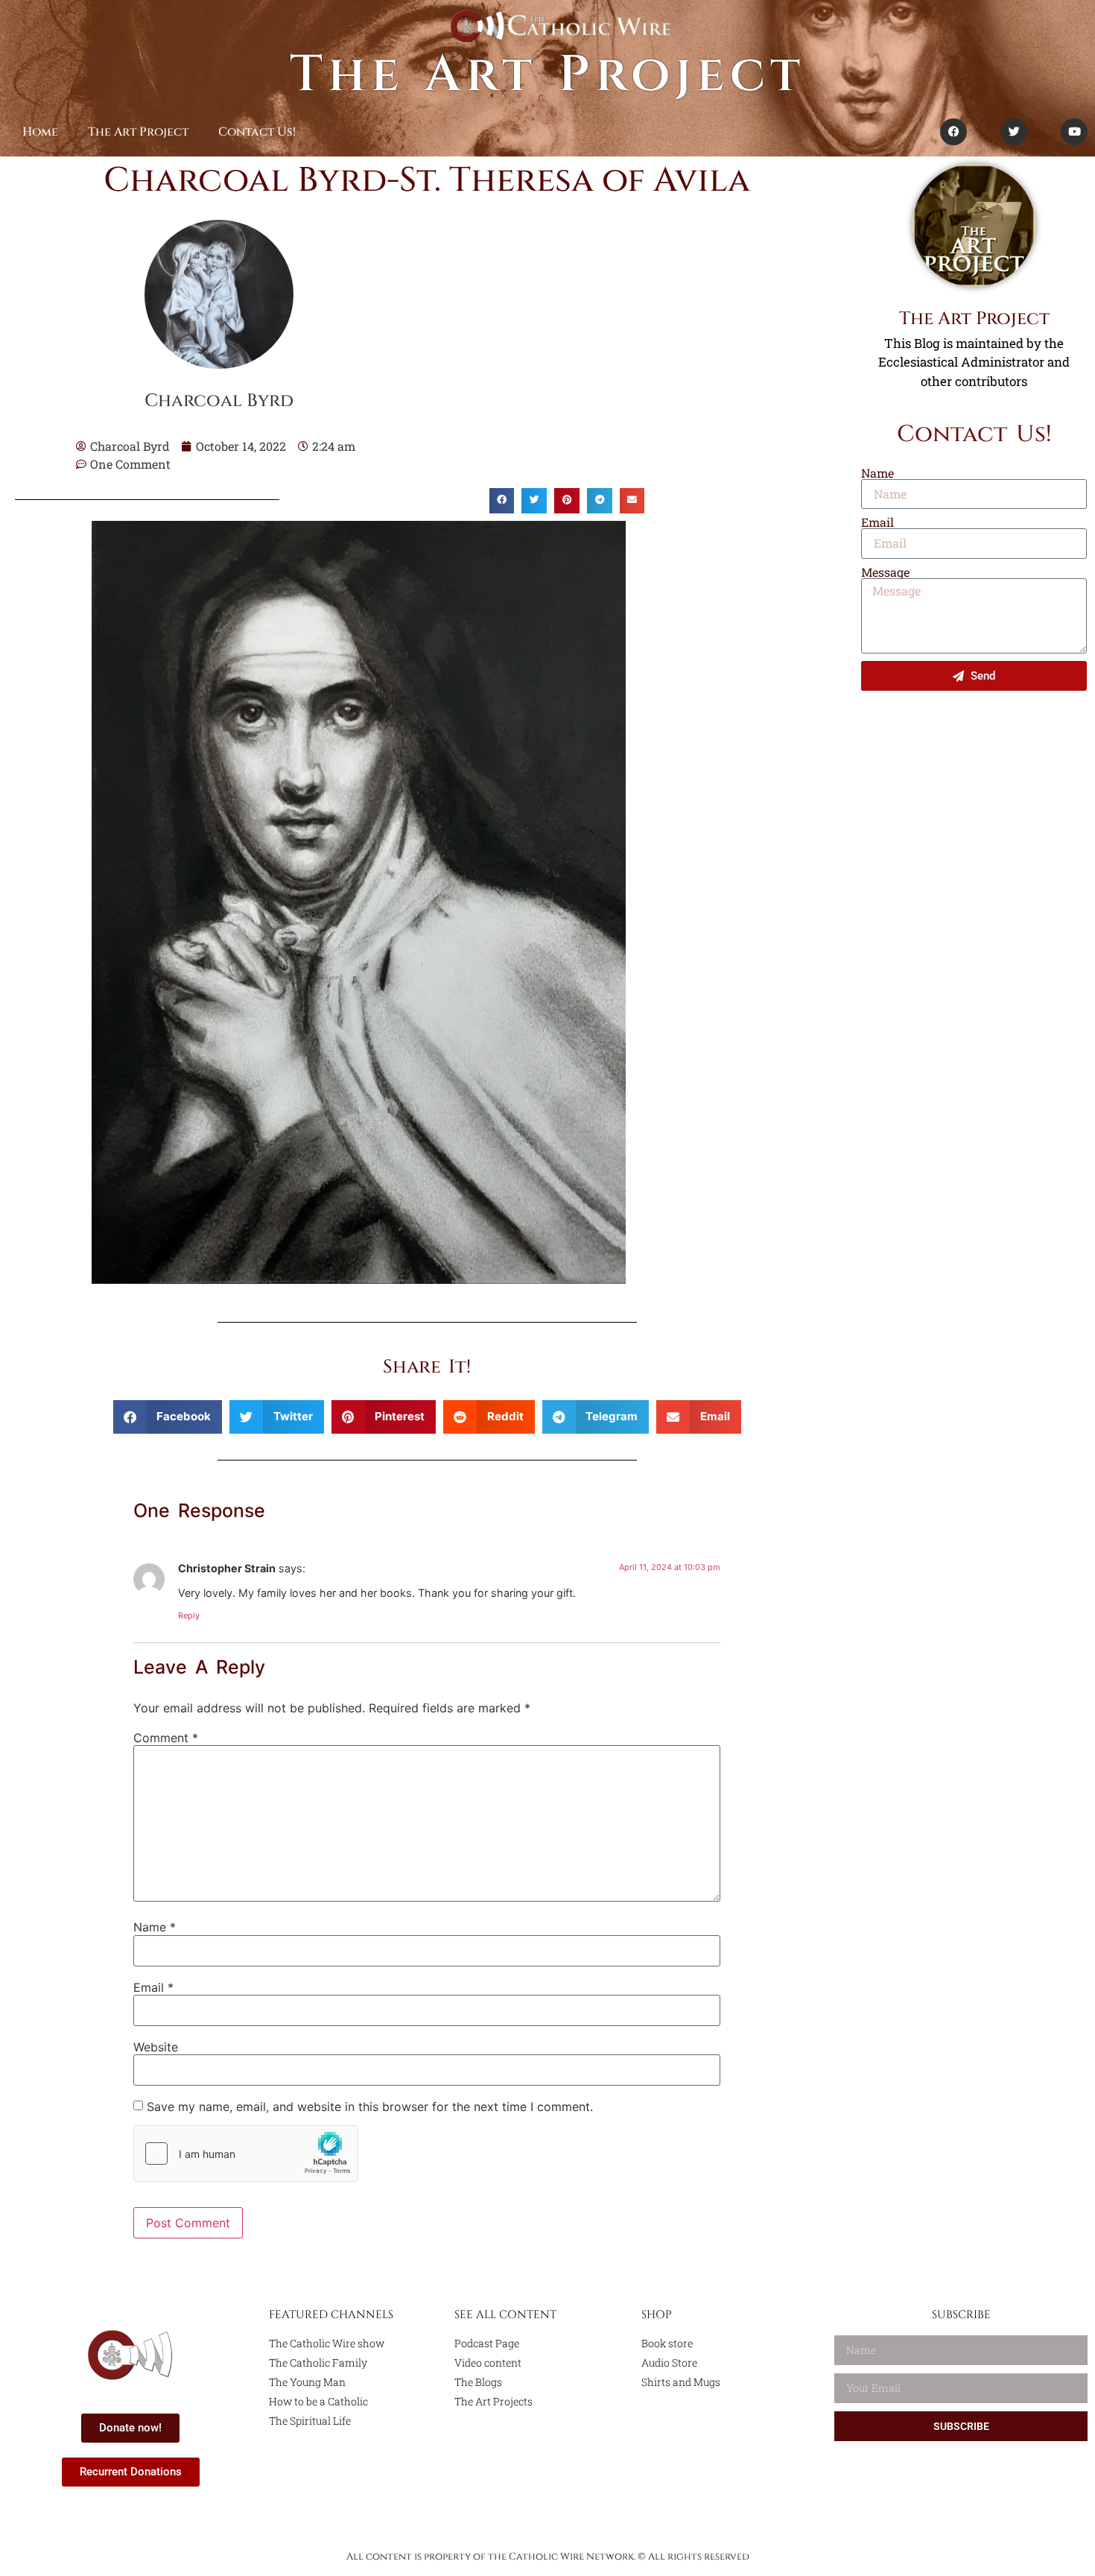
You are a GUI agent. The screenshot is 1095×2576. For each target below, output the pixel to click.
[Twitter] (1014, 132)
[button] (502, 501)
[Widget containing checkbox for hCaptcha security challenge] (246, 2153)
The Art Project (547, 75)
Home (40, 132)
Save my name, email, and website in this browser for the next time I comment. (370, 2107)
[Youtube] (1074, 132)
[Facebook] (953, 132)
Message (885, 572)
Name (155, 1927)
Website (156, 2047)
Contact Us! (257, 132)
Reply (189, 1615)
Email (153, 1987)
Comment (166, 1738)
